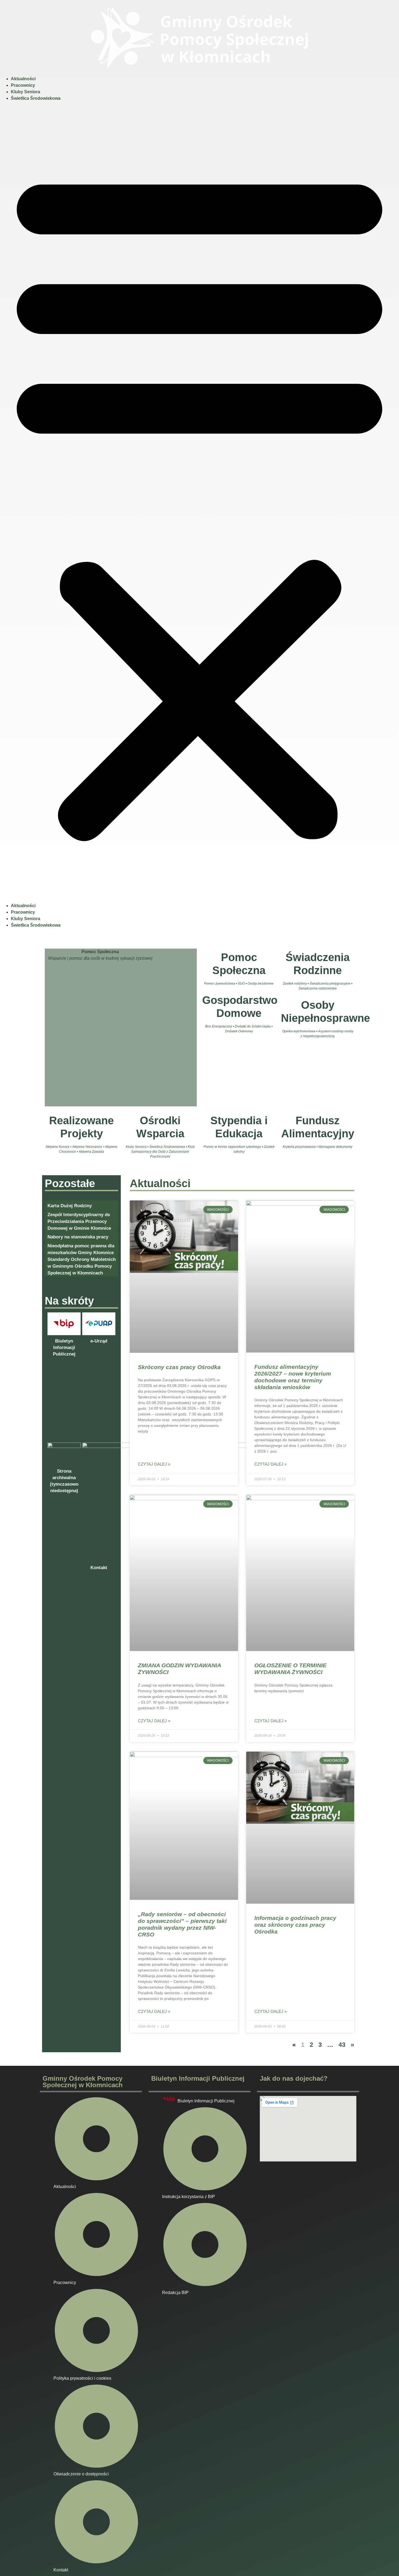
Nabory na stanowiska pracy (78, 1237)
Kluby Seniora (26, 92)
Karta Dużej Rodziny (70, 1206)
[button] (199, 502)
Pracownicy (23, 85)
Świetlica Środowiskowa (36, 98)
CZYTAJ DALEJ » (154, 1464)
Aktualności (23, 79)
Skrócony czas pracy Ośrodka (179, 1367)
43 (342, 2045)
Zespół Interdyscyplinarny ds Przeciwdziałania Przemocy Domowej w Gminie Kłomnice (79, 1221)
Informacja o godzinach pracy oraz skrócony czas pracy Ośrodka (295, 1925)
